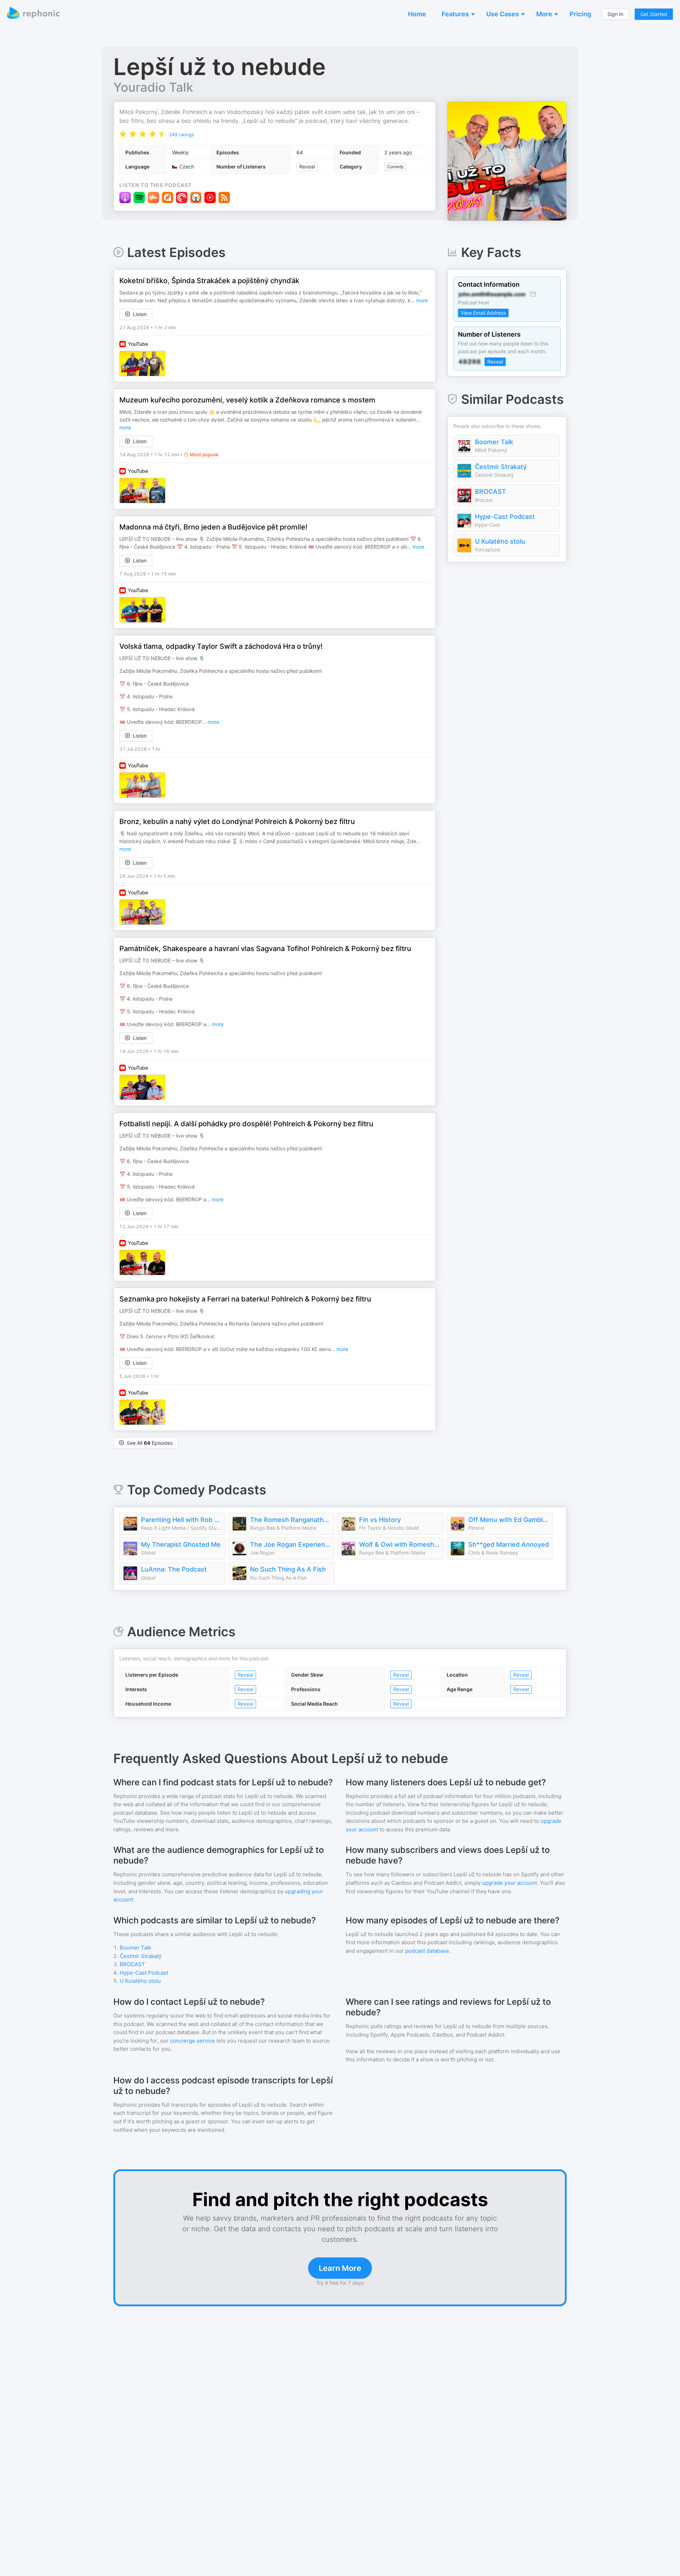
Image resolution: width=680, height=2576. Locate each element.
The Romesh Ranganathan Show (290, 1520)
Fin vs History (380, 1520)
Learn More (340, 2268)
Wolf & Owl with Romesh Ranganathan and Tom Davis (399, 1544)
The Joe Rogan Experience (290, 1544)
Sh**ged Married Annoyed (509, 1544)
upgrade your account (509, 1883)
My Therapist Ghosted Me (181, 1544)
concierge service (192, 2041)
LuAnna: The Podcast (174, 1569)
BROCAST (491, 491)
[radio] (123, 134)
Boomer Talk (494, 442)
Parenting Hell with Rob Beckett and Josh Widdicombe (181, 1520)
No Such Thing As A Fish (288, 1569)
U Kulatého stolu (500, 541)
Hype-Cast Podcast (505, 517)
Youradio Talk (153, 87)
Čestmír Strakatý (501, 467)
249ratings (182, 134)
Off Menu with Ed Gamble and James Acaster (509, 1520)
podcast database (427, 1951)
